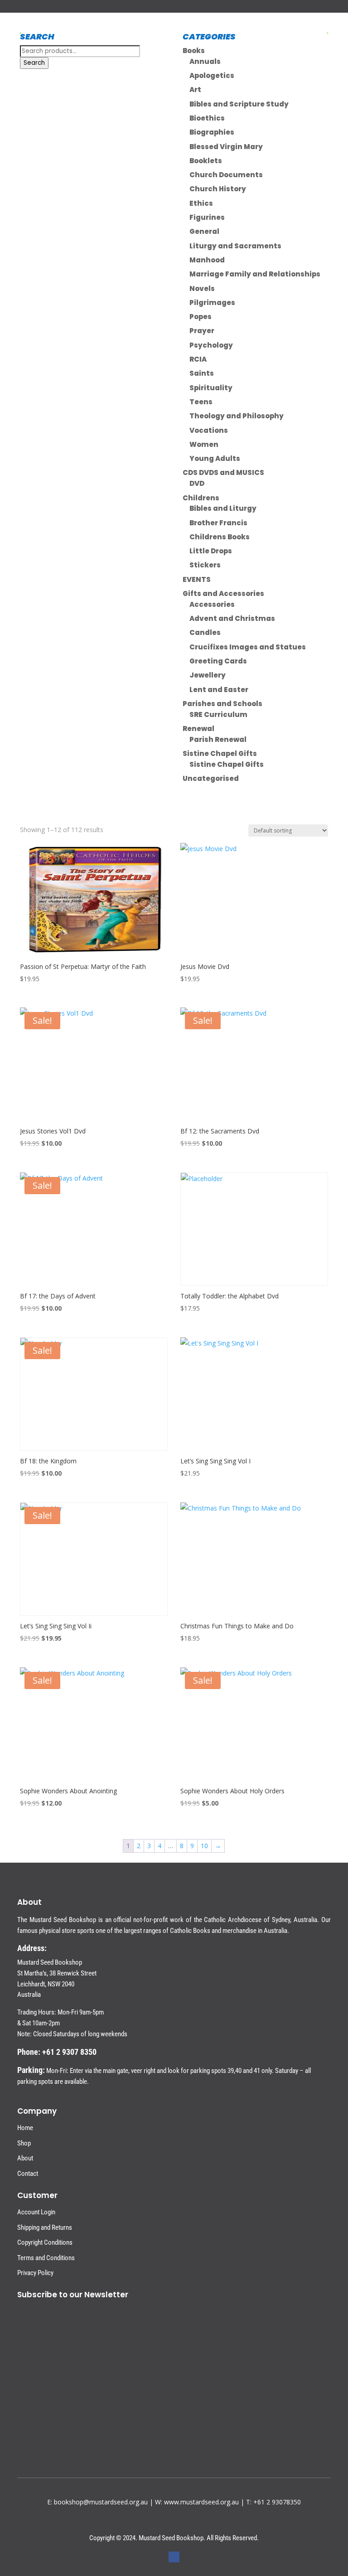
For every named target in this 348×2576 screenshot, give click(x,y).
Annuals (205, 61)
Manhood (207, 260)
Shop (24, 2143)
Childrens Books (220, 537)
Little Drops (211, 551)
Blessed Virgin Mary (226, 147)
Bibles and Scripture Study (239, 104)
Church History (218, 189)
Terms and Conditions (46, 2258)
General (204, 231)
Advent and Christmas (232, 618)
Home (25, 2128)
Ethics (201, 203)
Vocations (209, 430)
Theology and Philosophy (237, 416)
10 (204, 1846)
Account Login (36, 2212)
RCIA (198, 359)
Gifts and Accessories (223, 593)
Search (34, 63)
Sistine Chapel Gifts (220, 753)
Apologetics (212, 75)
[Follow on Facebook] (174, 2557)
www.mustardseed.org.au (201, 2502)
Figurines (207, 217)
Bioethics (207, 118)
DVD (197, 483)
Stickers (205, 565)
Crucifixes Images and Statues (248, 647)
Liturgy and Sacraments (235, 246)
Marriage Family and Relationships (255, 274)
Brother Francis (218, 523)
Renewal (198, 729)
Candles (205, 632)
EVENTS (197, 579)
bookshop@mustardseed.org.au (101, 2502)
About (25, 2158)
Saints (202, 373)
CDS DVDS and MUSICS (223, 472)
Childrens (201, 498)
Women (204, 444)
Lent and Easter (219, 690)
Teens (201, 402)
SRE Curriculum (218, 714)
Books (194, 51)
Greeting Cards (218, 661)
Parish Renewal (218, 739)
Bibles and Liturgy (223, 508)
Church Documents (226, 175)
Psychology (211, 345)
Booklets (206, 161)
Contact (28, 2174)
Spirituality (211, 388)
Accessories (212, 604)
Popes (201, 317)
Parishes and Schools (222, 704)
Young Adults (215, 458)
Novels (202, 288)
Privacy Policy (35, 2273)
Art (195, 90)
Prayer (202, 331)
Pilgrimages (212, 303)
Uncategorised (211, 778)
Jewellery (208, 675)
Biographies (212, 132)
